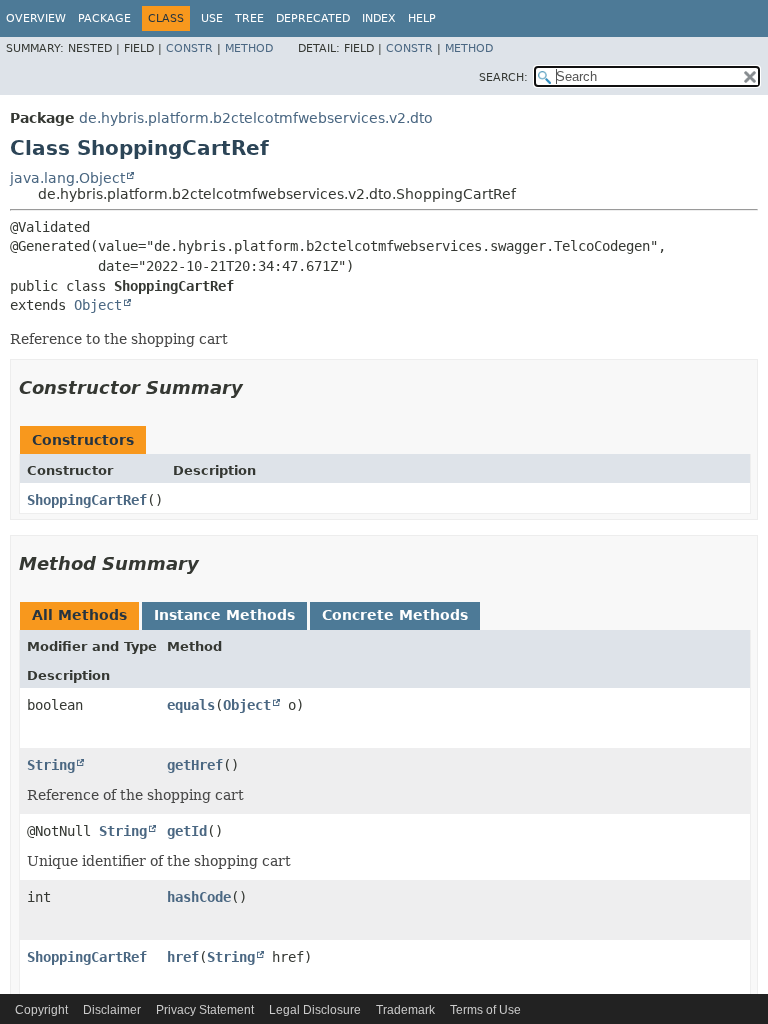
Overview (36, 18)
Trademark (405, 1010)
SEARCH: (503, 77)
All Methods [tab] (79, 615)
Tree (249, 18)
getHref (195, 765)
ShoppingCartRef (87, 500)
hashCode (199, 897)
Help (422, 18)
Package (104, 18)
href (183, 957)
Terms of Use (485, 1010)
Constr (189, 48)
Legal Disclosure (315, 1010)
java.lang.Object (67, 178)
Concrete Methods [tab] (395, 615)
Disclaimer (112, 1010)
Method (249, 48)
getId (187, 831)
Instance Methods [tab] (224, 615)
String (51, 765)
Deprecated (313, 18)
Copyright (41, 1010)
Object (98, 305)
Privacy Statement (205, 1010)
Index (379, 18)
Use (212, 18)
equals (191, 705)
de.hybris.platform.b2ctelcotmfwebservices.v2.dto (256, 118)
